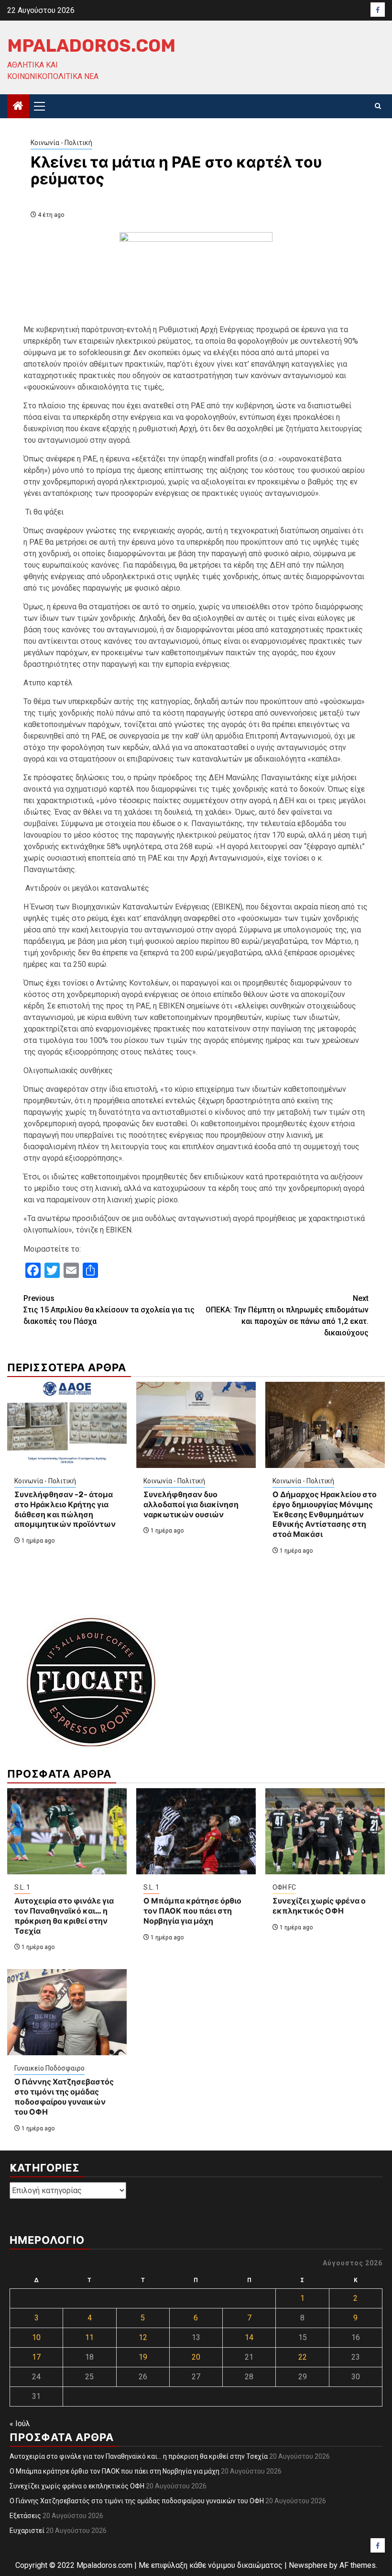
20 (196, 2357)
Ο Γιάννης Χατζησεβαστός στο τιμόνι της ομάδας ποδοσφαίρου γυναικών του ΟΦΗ (64, 2097)
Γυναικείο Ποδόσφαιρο (49, 2068)
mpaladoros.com (91, 45)
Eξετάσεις (25, 2516)
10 (36, 2337)
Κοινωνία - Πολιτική (61, 143)
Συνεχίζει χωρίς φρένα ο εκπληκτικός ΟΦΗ (319, 1906)
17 (36, 2357)
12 (143, 2337)
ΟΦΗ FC (284, 1887)
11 (89, 2337)
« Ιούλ (20, 2424)
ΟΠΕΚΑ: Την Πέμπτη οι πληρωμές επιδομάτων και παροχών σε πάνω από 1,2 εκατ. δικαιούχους (287, 1316)
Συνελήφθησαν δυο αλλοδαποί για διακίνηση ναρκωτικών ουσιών (191, 1505)
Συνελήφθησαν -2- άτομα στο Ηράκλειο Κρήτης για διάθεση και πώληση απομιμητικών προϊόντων (65, 1509)
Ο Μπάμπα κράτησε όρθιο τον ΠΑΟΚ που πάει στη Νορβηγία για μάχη (192, 1911)
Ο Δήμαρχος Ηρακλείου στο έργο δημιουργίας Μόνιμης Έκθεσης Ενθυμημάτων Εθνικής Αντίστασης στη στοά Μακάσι (325, 1514)
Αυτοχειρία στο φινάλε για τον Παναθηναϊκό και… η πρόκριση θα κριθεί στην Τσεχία (64, 1916)
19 (143, 2357)
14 (249, 2337)
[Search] (378, 106)
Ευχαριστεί (27, 2531)
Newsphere (308, 2565)
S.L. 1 (22, 1887)
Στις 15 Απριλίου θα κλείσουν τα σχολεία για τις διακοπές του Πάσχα (109, 1310)
